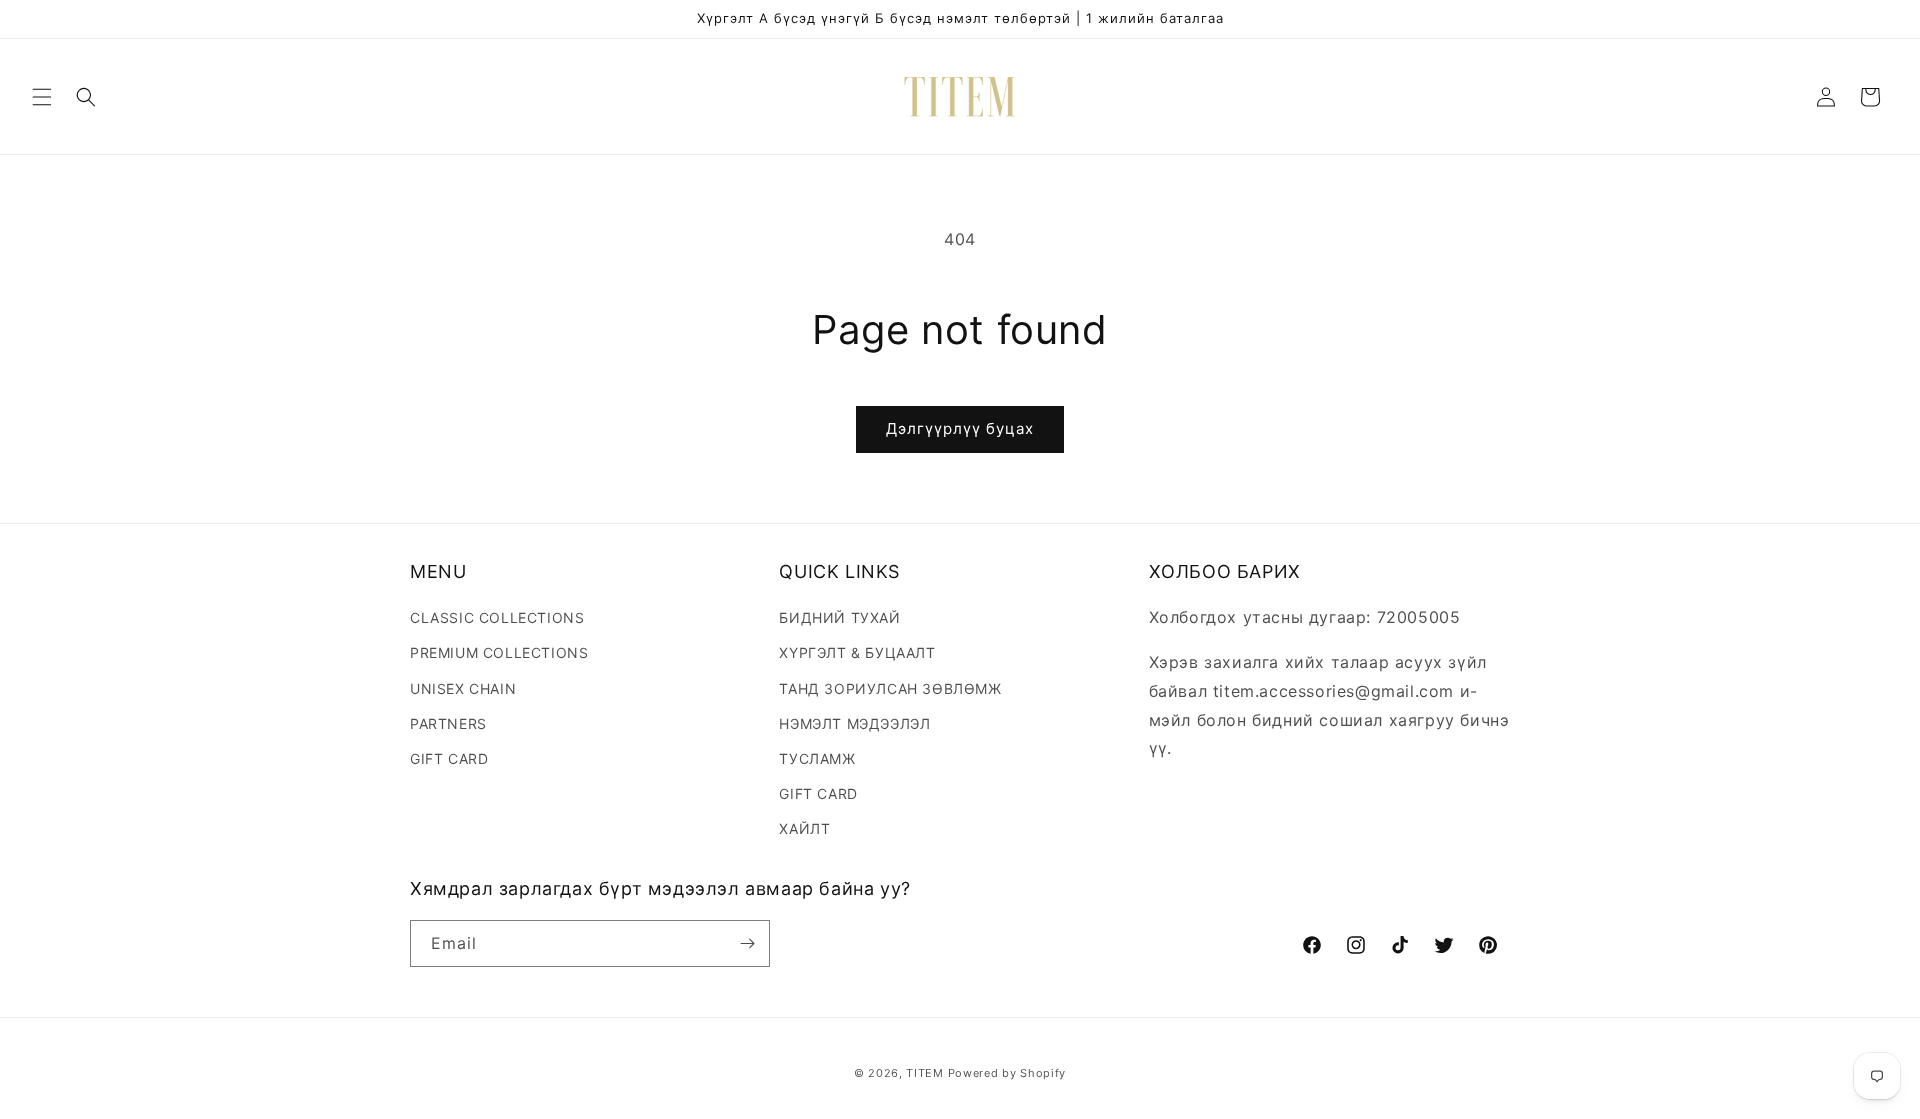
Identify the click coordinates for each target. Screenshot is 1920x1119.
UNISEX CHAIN (463, 688)
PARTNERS (448, 723)
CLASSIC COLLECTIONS (497, 617)
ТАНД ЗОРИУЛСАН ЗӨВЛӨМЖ (890, 688)
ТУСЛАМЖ (817, 758)
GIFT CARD (449, 758)
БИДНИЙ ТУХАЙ (839, 617)
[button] (42, 97)
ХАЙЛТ (804, 828)
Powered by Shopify (1007, 1073)
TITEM (925, 1073)
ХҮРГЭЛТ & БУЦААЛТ (857, 652)
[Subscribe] (747, 943)
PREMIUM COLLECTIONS (499, 652)
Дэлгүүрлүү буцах (960, 428)
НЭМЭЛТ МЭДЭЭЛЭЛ (854, 723)
